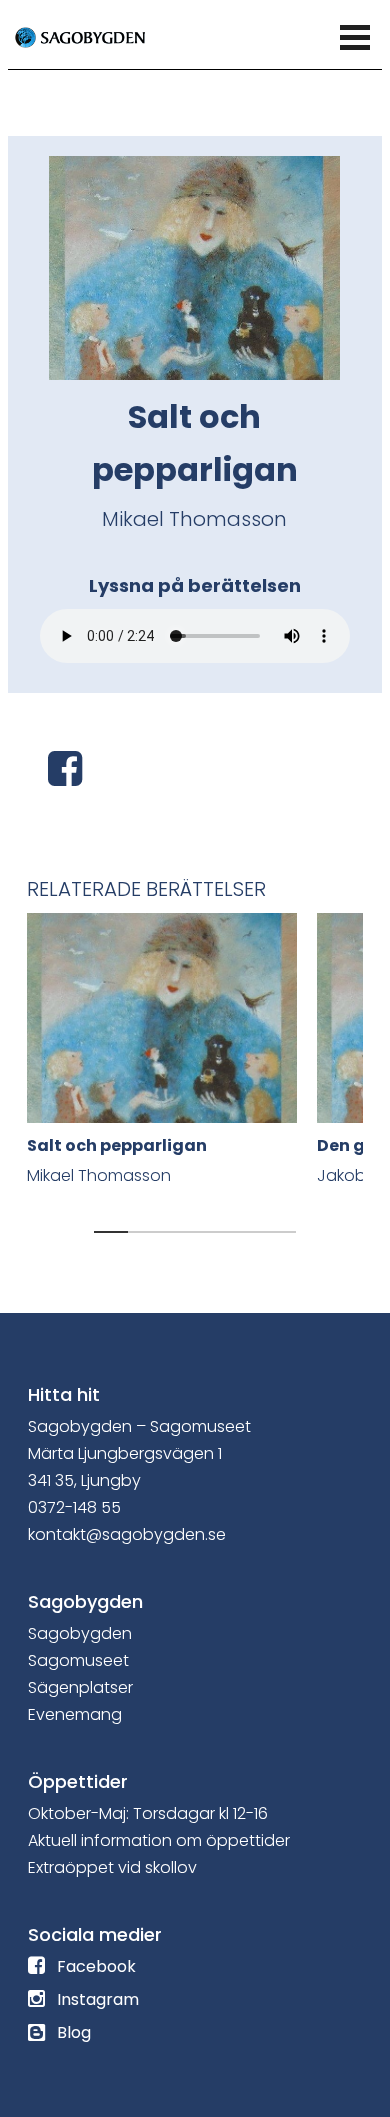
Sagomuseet (78, 1660)
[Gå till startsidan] (103, 36)
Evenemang (75, 1714)
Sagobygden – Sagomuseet (139, 1426)
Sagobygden (80, 1633)
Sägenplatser (80, 1687)
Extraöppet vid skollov (112, 1867)
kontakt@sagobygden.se (127, 1534)
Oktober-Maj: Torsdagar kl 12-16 (148, 1813)
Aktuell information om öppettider (159, 1840)
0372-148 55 (74, 1507)
